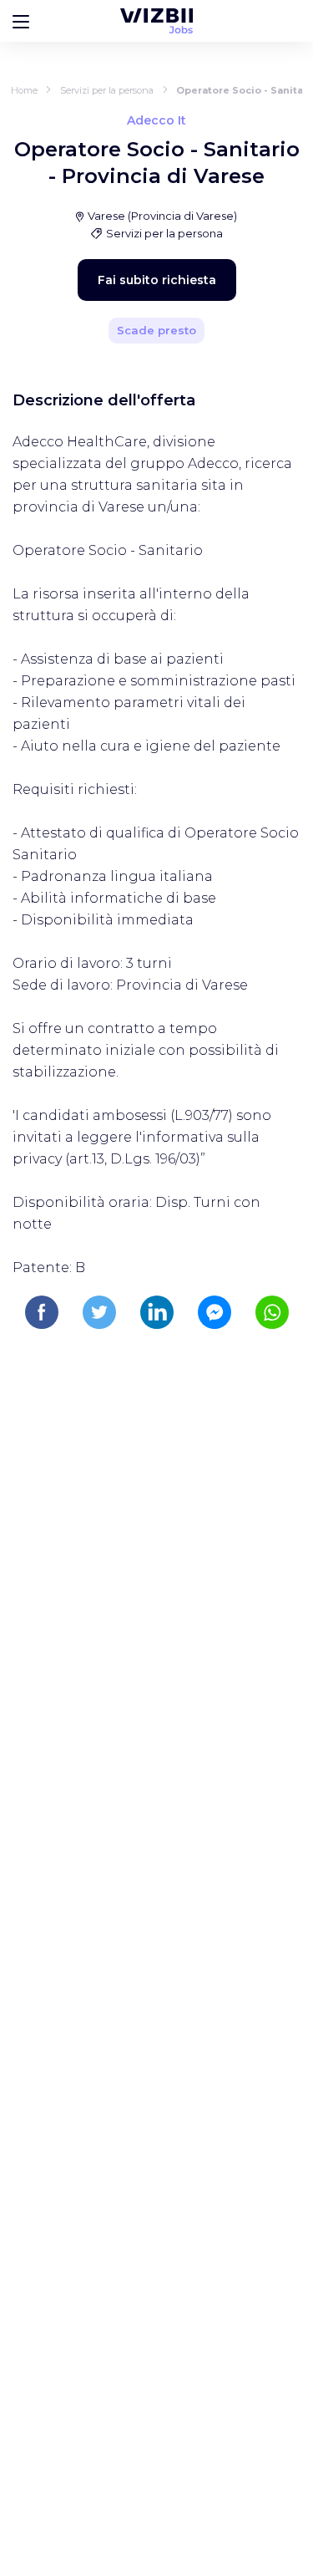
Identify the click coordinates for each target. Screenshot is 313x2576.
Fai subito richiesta (157, 280)
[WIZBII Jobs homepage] (156, 21)
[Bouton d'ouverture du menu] (21, 21)
